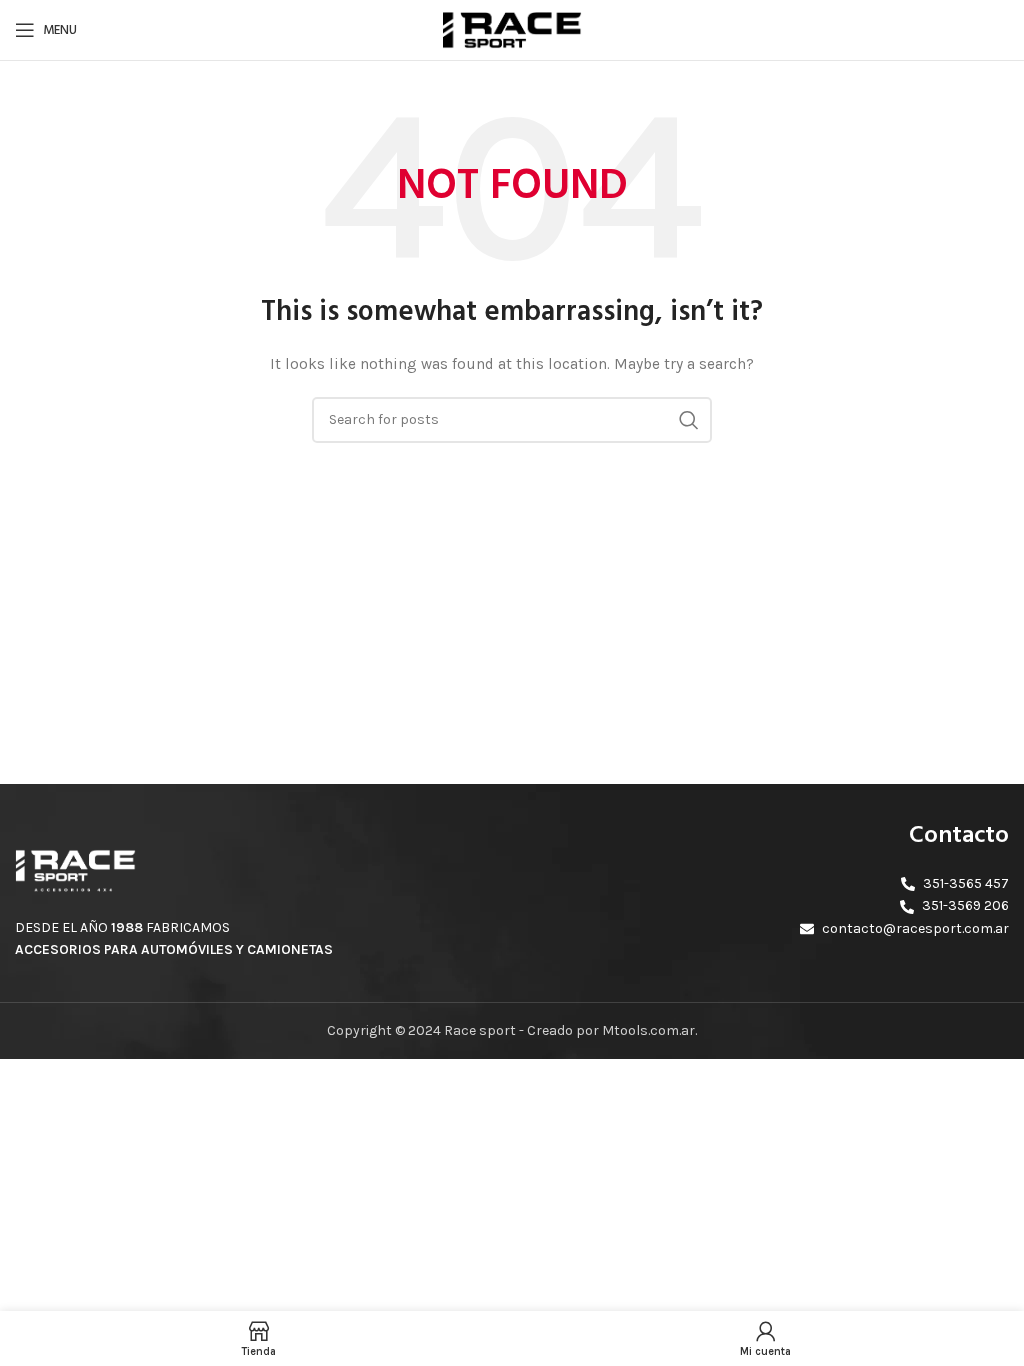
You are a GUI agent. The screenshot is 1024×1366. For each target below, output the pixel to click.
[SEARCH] (689, 420)
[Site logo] (512, 28)
